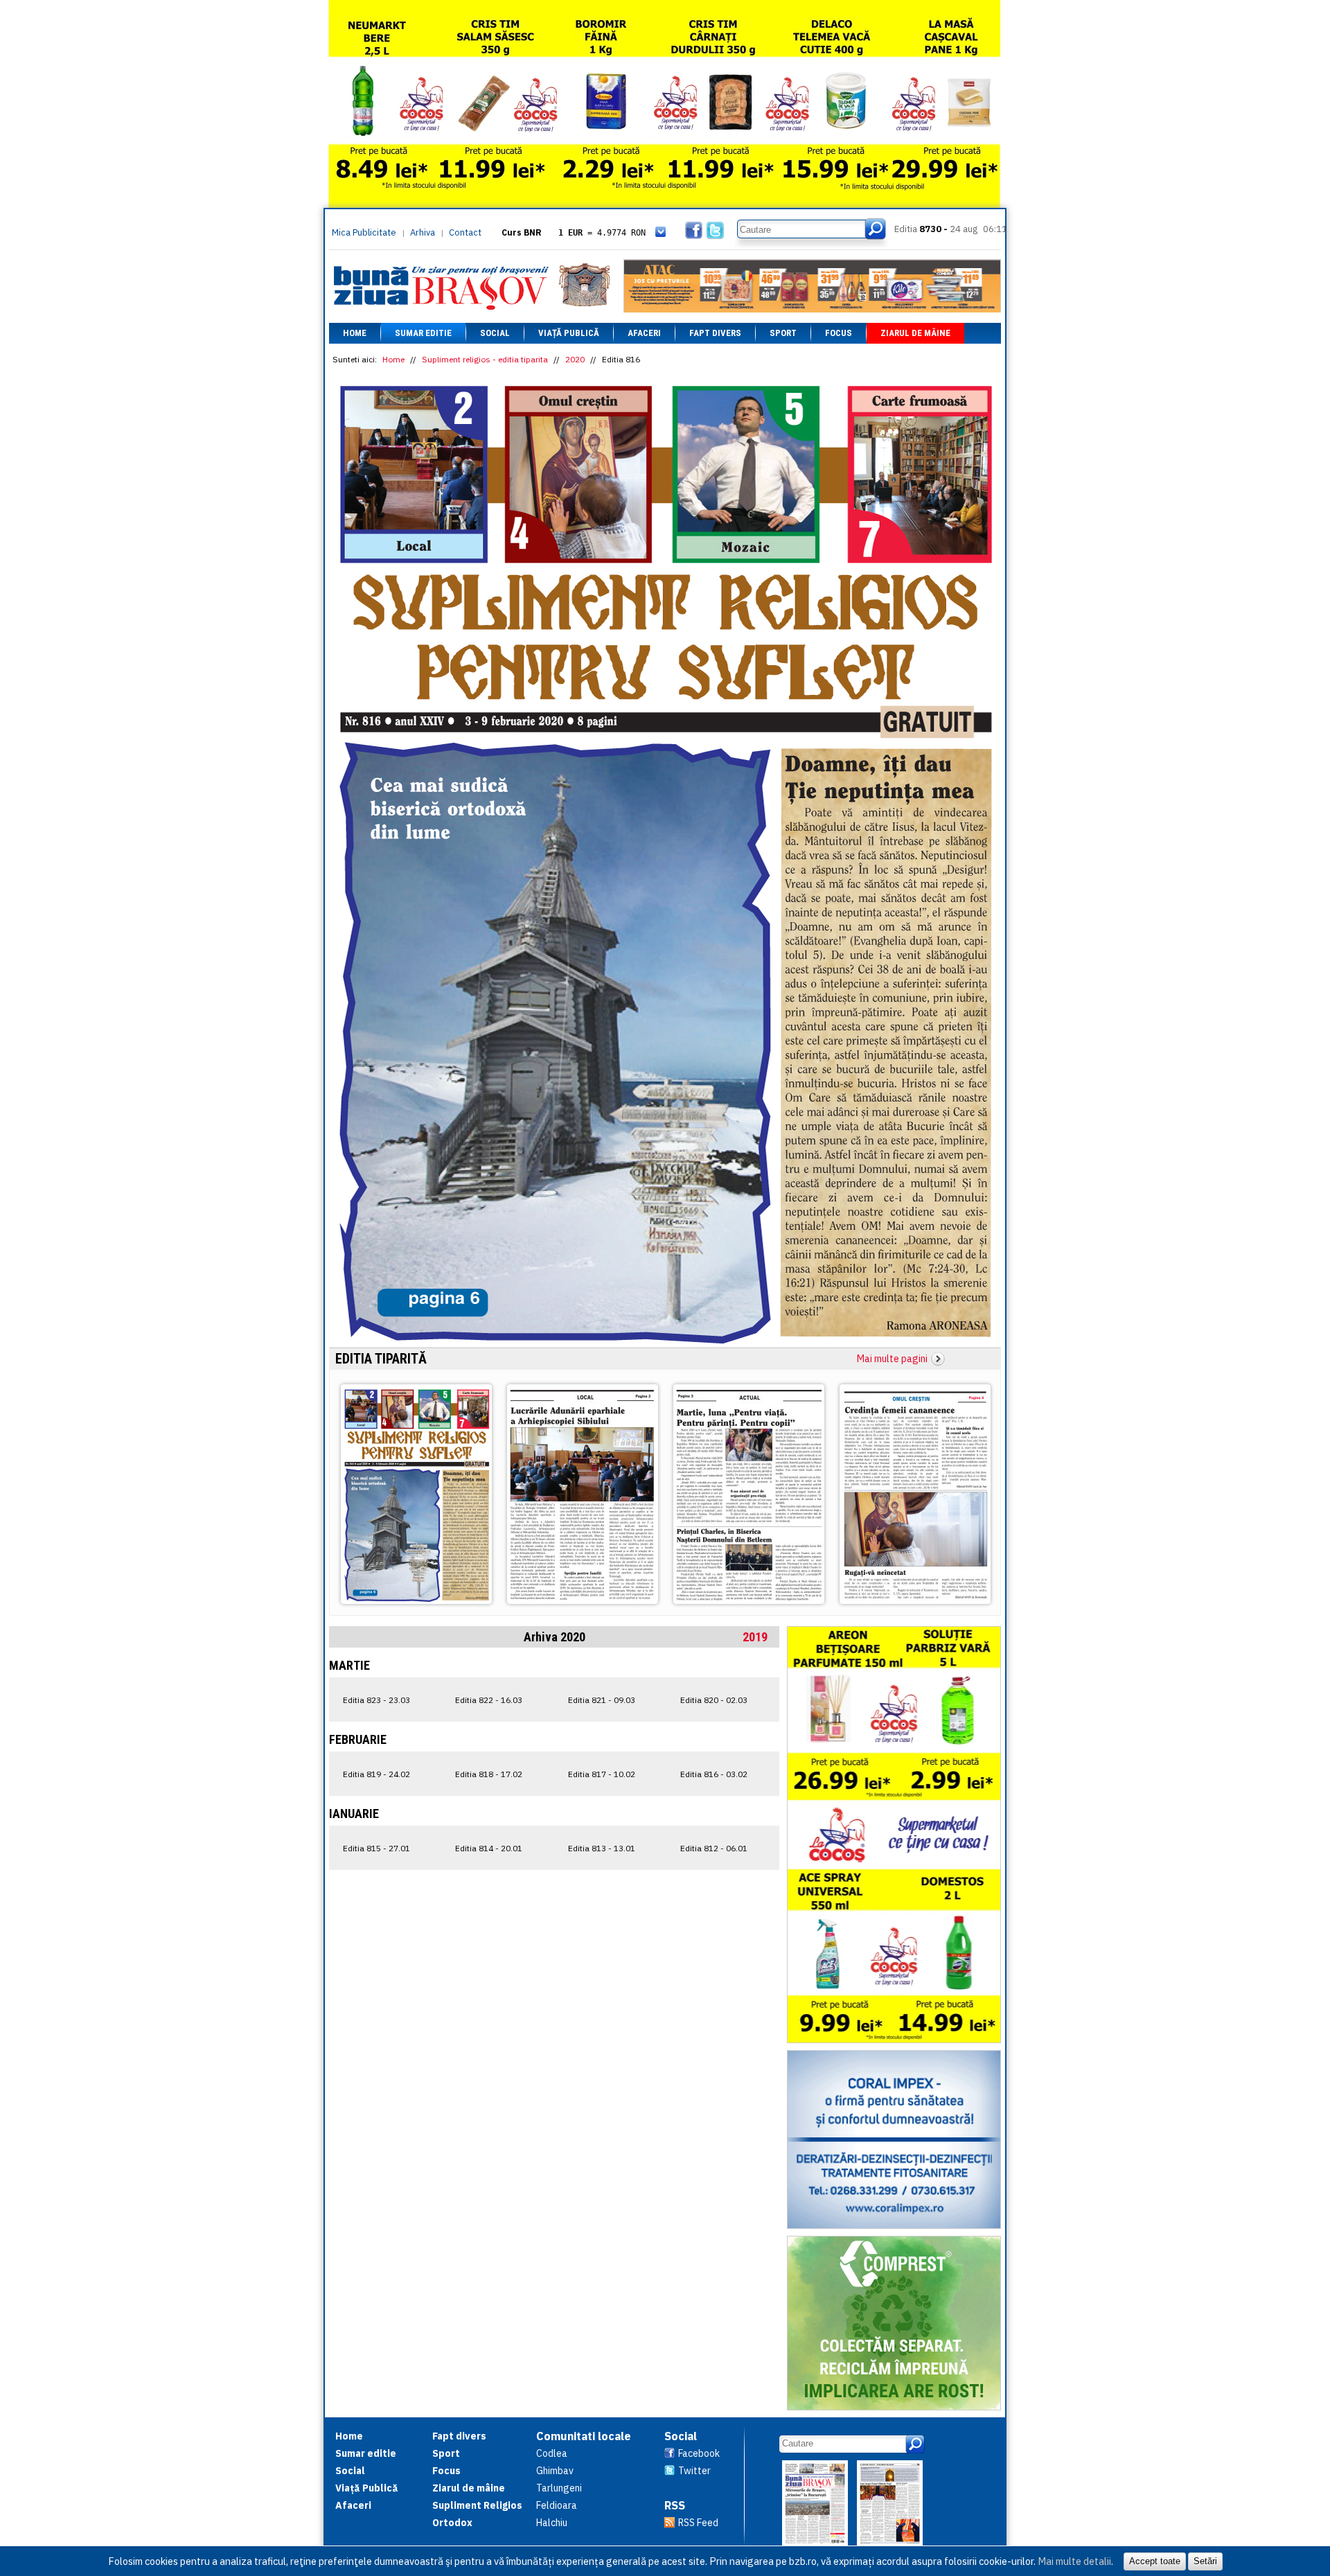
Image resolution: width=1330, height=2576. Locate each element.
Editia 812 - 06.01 (714, 1848)
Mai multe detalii (1074, 2561)
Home (355, 333)
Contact (465, 232)
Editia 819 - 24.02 (376, 1774)
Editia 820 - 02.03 (714, 1700)
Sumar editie (423, 333)
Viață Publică (569, 333)
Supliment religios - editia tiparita (485, 359)
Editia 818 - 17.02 (489, 1774)
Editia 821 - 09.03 (602, 1700)
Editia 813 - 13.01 (602, 1848)
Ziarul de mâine (915, 333)
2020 (575, 359)
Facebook (699, 2453)
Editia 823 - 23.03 (376, 1700)
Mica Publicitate (364, 232)
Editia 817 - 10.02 (602, 1774)
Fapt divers (715, 333)
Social (495, 333)
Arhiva (423, 232)
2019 (755, 1637)
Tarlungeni (559, 2488)
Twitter (694, 2471)
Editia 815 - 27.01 (376, 1848)
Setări (1205, 2561)
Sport (783, 333)
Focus (839, 333)
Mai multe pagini (892, 1359)
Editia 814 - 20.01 (489, 1848)
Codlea (552, 2453)
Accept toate (1155, 2561)
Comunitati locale (584, 2436)
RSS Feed (698, 2523)
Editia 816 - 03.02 (714, 1774)
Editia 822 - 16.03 (489, 1700)
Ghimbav (555, 2471)
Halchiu (552, 2523)
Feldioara (557, 2505)
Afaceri (644, 333)
